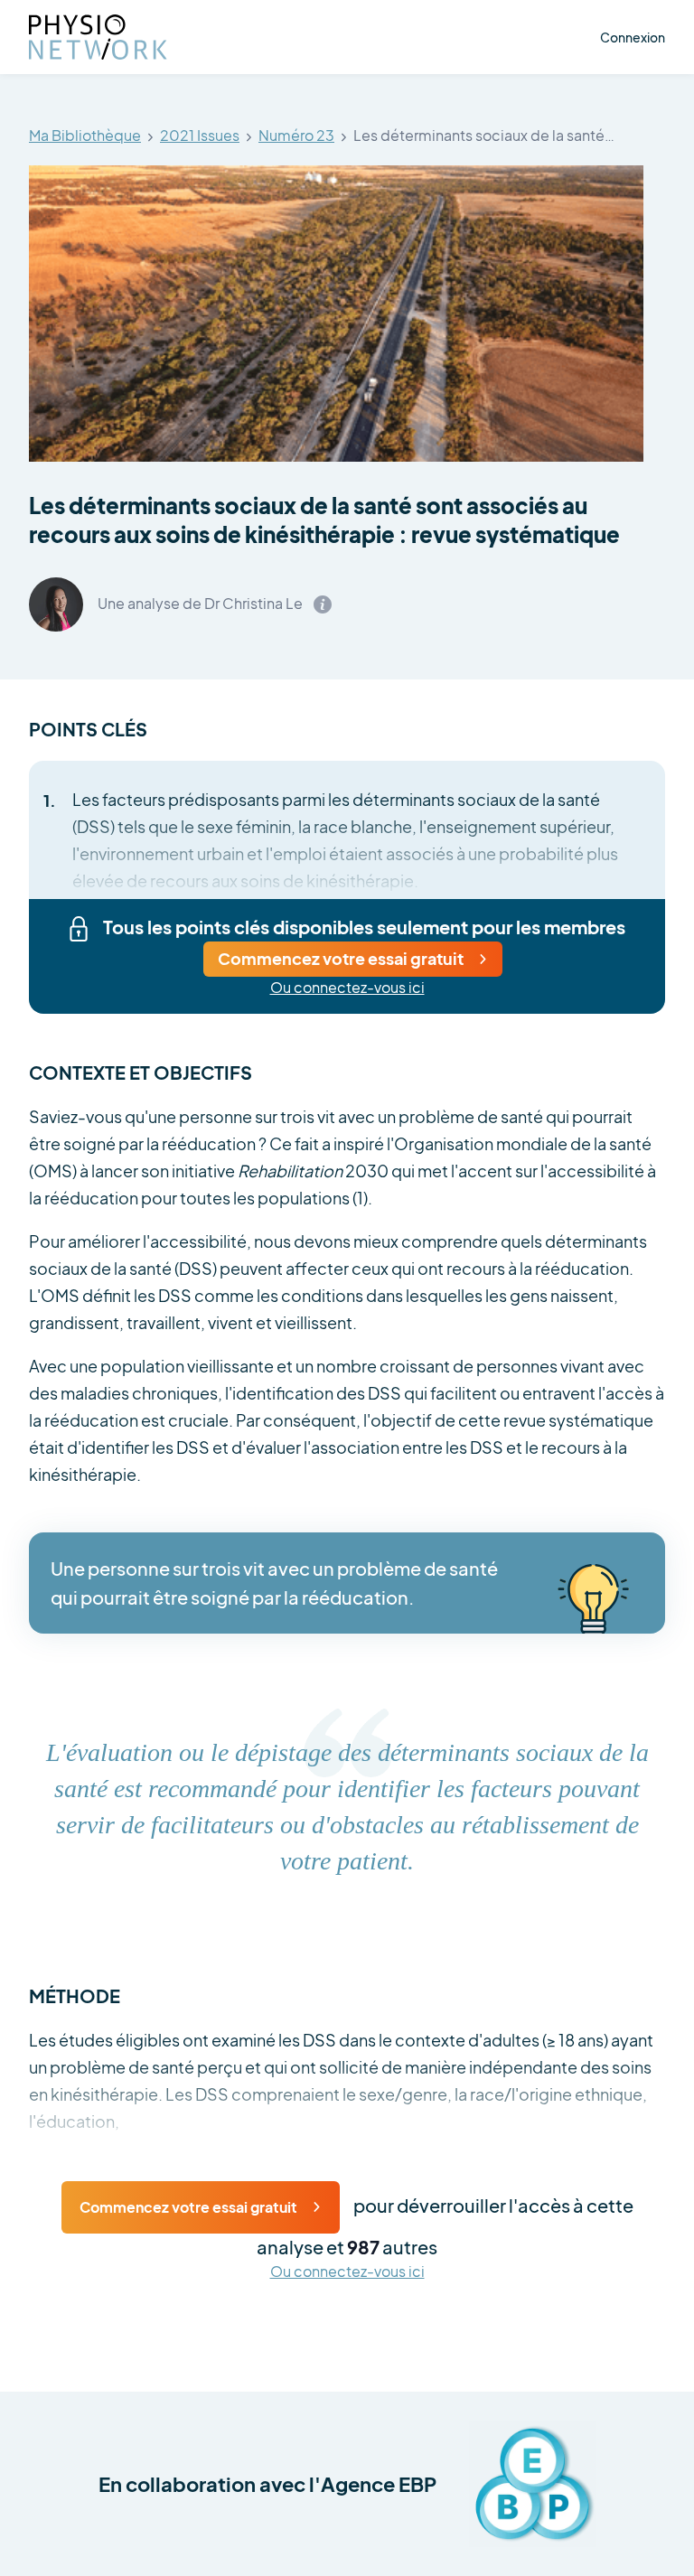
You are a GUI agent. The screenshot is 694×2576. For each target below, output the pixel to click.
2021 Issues (200, 136)
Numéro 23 (296, 136)
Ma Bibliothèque (85, 136)
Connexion (633, 37)
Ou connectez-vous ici (347, 988)
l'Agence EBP (373, 2484)
